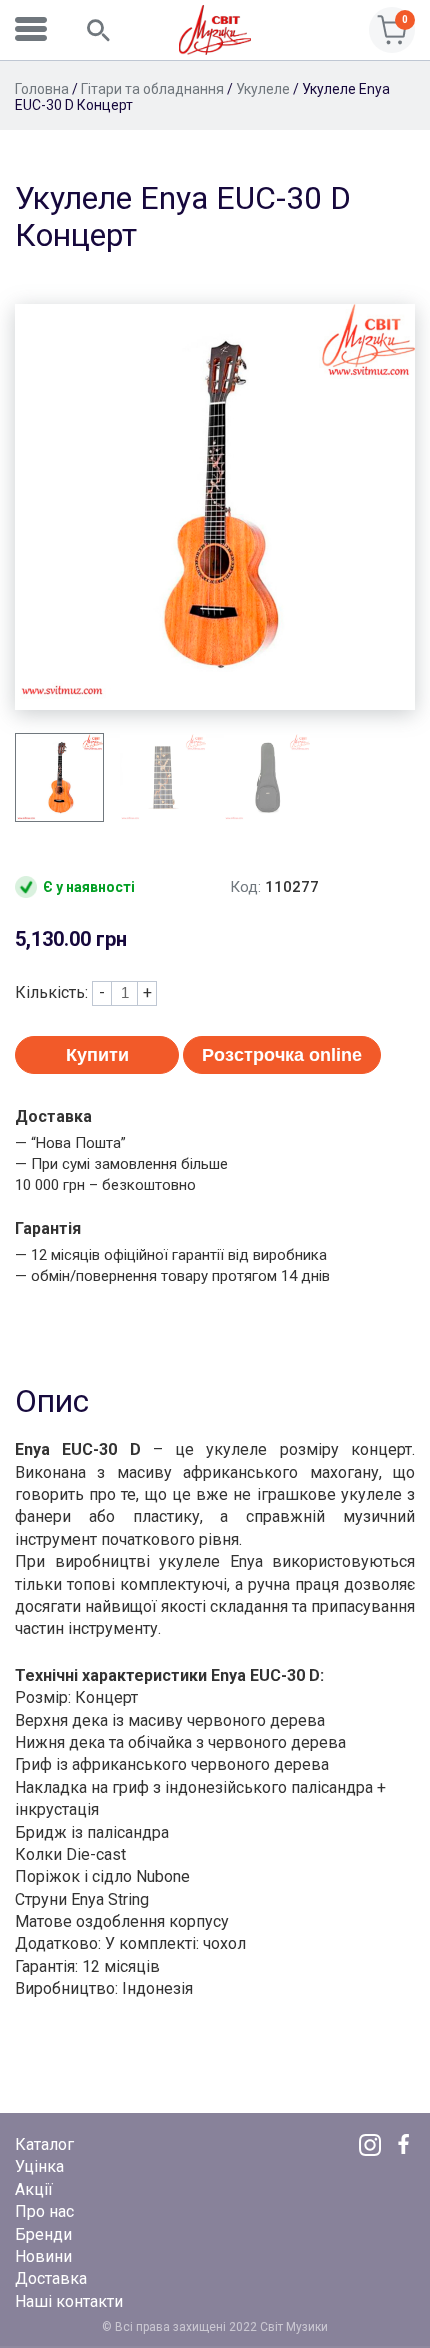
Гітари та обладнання (152, 89)
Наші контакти (69, 2301)
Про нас (44, 2211)
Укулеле (263, 89)
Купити (97, 1055)
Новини (43, 2256)
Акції (34, 2189)
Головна (42, 89)
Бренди (43, 2234)
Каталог (44, 2144)
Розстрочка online (282, 1055)
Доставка (51, 2278)
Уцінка (39, 2166)
